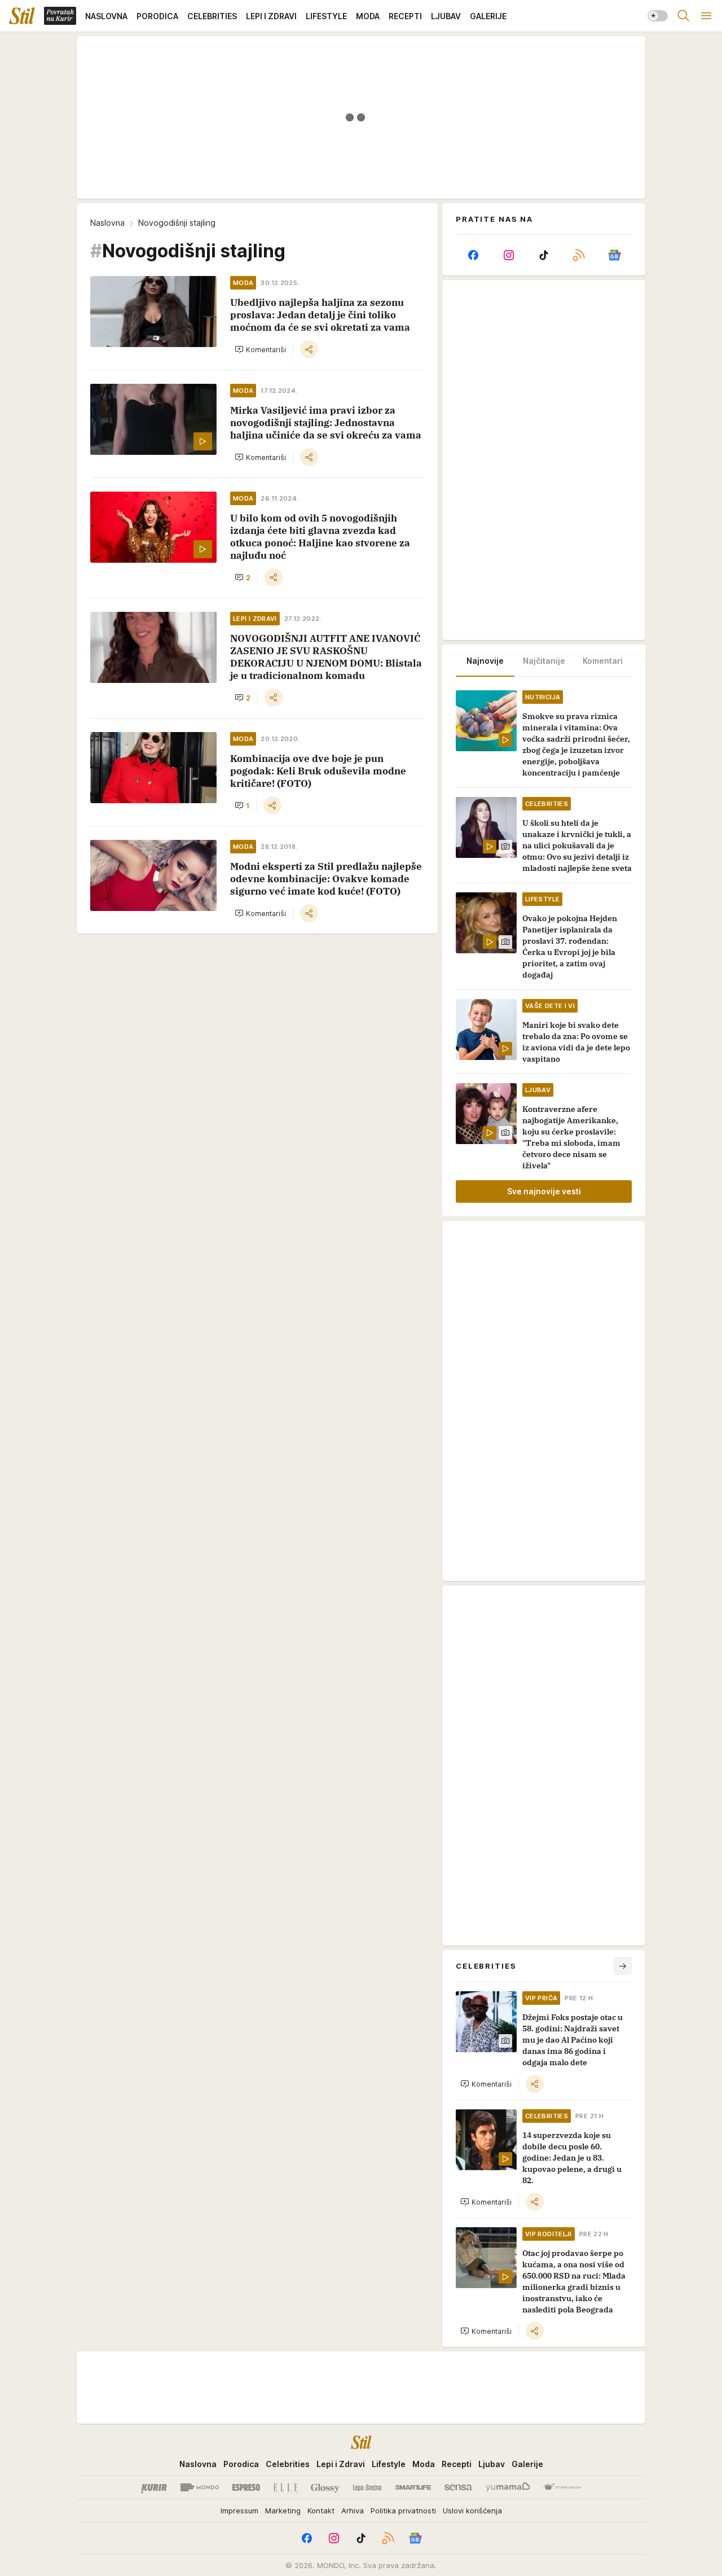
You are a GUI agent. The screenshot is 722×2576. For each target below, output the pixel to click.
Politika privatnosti (403, 2511)
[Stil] (22, 16)
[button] (260, 349)
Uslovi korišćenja (472, 2511)
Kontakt (321, 2511)
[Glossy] (325, 2487)
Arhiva (353, 2511)
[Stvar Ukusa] (562, 2487)
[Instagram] (508, 255)
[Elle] (285, 2487)
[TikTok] (544, 255)
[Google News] (614, 255)
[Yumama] (508, 2487)
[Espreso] (246, 2487)
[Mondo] (200, 2487)
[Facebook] (473, 255)
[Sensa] (458, 2487)
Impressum (239, 2511)
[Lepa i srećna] (367, 2487)
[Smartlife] (413, 2487)
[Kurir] (154, 2487)
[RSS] (579, 255)
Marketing (283, 2511)
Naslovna (107, 223)
